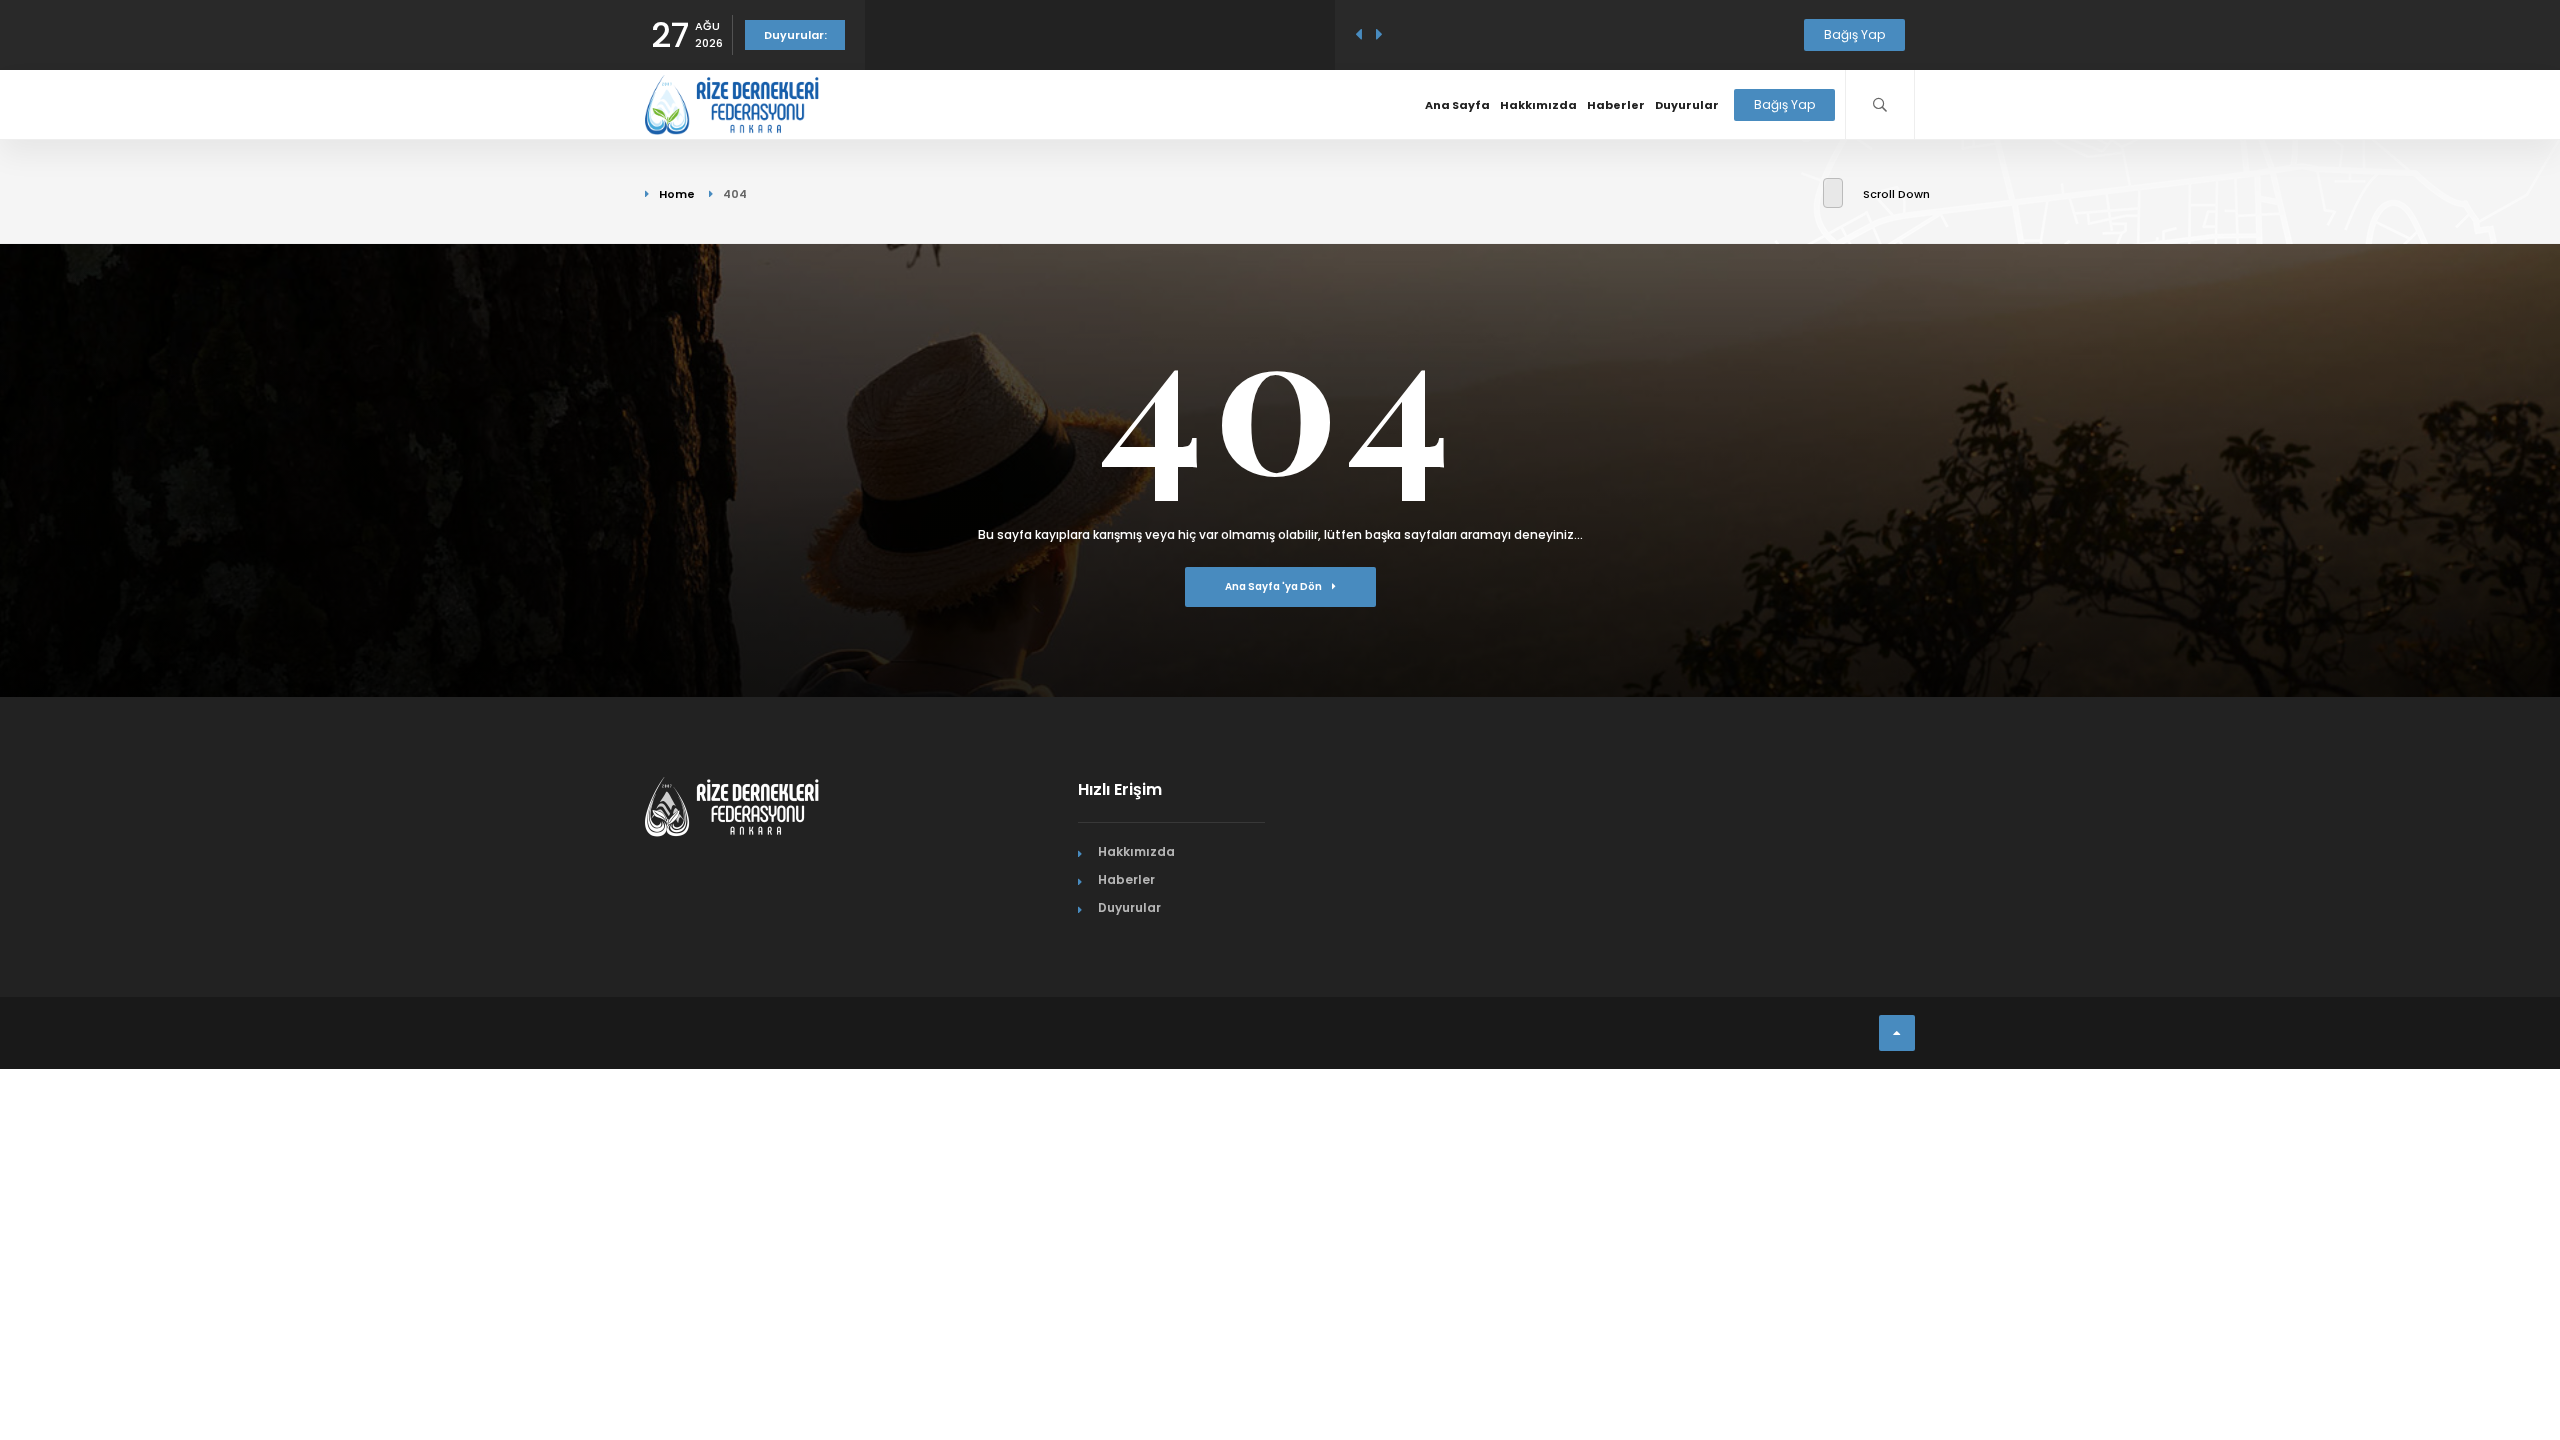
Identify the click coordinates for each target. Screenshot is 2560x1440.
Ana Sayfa (1457, 105)
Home (677, 194)
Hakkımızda (1538, 105)
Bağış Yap (1854, 34)
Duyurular (1687, 105)
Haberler (1616, 105)
